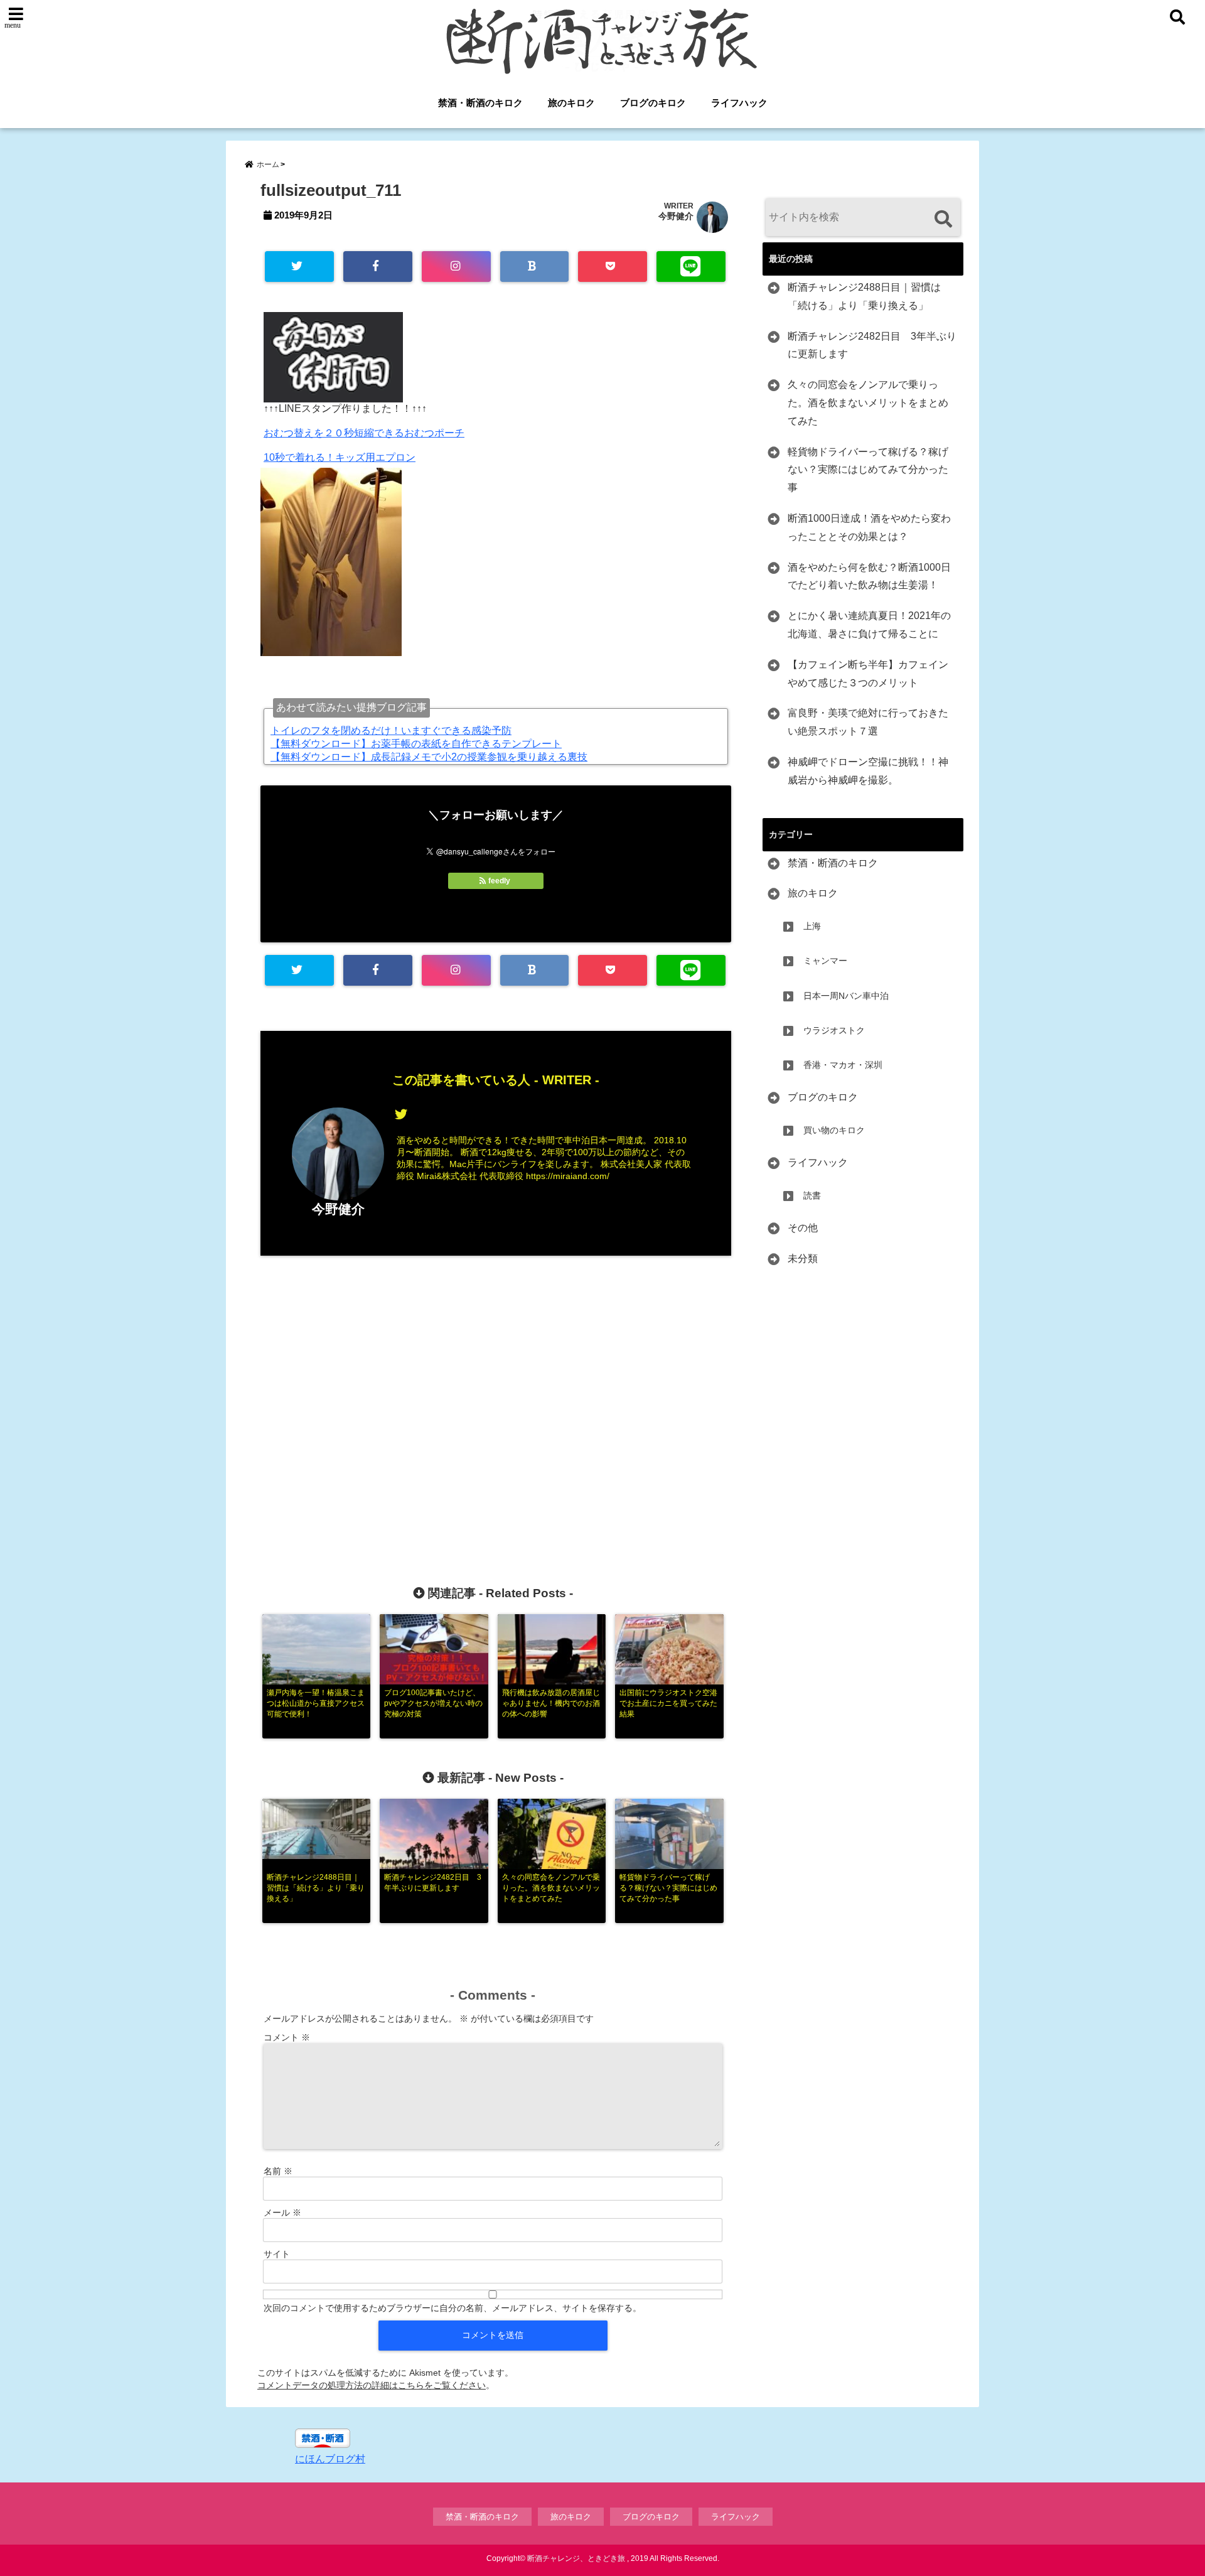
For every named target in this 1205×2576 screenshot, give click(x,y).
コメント (287, 2037)
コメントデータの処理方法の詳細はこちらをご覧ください (372, 2385)
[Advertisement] (496, 1400)
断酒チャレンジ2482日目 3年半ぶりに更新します (872, 345)
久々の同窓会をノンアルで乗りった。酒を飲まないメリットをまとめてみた (868, 403)
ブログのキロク (653, 103)
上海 (812, 926)
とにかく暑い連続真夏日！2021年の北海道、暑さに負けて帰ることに (869, 625)
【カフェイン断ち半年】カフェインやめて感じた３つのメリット (868, 674)
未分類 (803, 1258)
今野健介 (676, 216)
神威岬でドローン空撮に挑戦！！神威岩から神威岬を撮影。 (868, 771)
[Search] (943, 219)
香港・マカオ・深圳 (843, 1065)
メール (282, 2212)
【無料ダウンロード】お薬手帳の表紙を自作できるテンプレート (416, 744)
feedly (499, 881)
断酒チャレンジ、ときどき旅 (576, 2558)
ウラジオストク (834, 1030)
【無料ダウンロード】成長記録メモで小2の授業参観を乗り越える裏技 (429, 757)
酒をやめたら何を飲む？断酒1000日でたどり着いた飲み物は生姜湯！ (869, 576)
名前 (278, 2171)
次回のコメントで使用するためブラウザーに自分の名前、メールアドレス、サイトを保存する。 (453, 2308)
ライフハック (739, 103)
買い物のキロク (834, 1130)
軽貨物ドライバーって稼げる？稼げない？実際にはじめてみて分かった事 (868, 470)
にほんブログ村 (330, 2459)
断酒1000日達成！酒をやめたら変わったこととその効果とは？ (869, 527)
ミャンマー (825, 961)
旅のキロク (571, 103)
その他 (803, 1228)
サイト (277, 2254)
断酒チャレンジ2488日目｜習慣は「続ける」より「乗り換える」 (864, 296)
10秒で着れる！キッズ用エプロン (340, 457)
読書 (812, 1195)
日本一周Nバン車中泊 (846, 996)
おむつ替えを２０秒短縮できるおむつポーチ (364, 433)
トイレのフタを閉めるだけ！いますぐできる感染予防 (391, 730)
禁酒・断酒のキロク (480, 103)
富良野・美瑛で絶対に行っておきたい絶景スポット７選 (868, 722)
